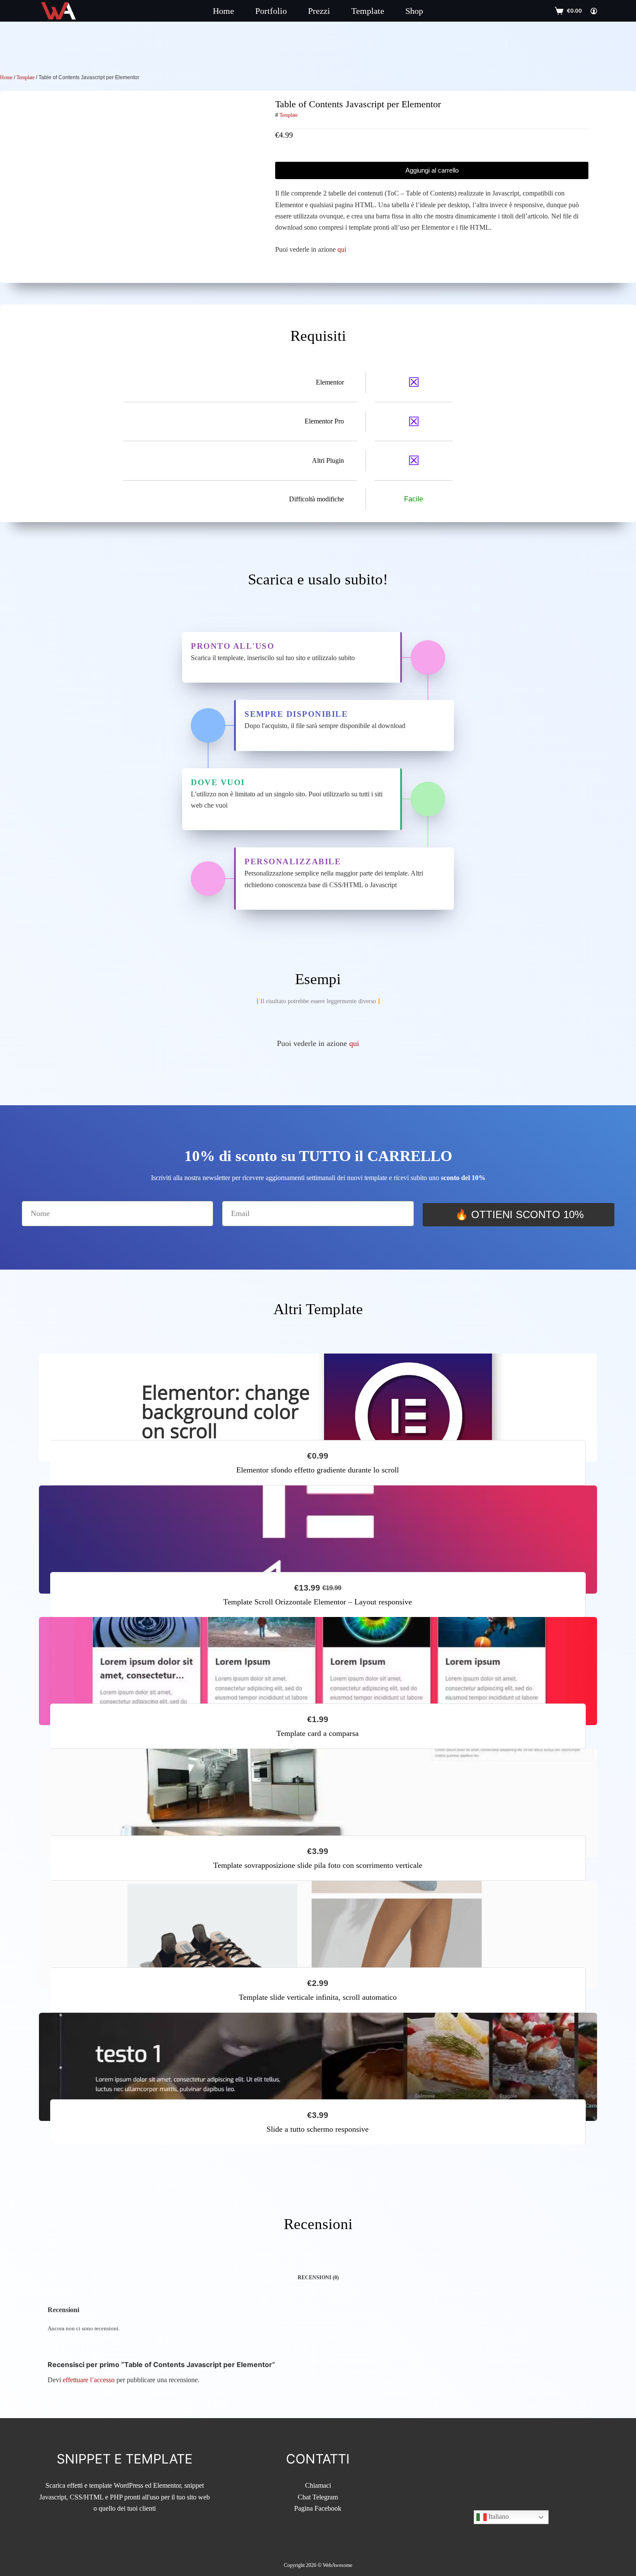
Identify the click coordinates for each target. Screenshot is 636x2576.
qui (342, 249)
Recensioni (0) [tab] (318, 2278)
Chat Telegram (318, 2497)
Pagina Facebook (318, 2508)
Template (368, 11)
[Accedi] (594, 11)
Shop (414, 11)
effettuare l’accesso (89, 2380)
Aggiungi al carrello (432, 170)
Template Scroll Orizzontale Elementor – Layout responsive (318, 1602)
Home (223, 11)
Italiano (498, 2517)
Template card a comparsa (318, 1734)
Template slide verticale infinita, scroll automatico (318, 1997)
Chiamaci (318, 2485)
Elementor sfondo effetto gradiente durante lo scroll (318, 1470)
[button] (318, 2145)
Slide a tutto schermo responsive (318, 2129)
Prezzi (319, 11)
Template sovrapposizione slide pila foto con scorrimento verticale (318, 1865)
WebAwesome (337, 2565)
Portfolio (271, 11)
